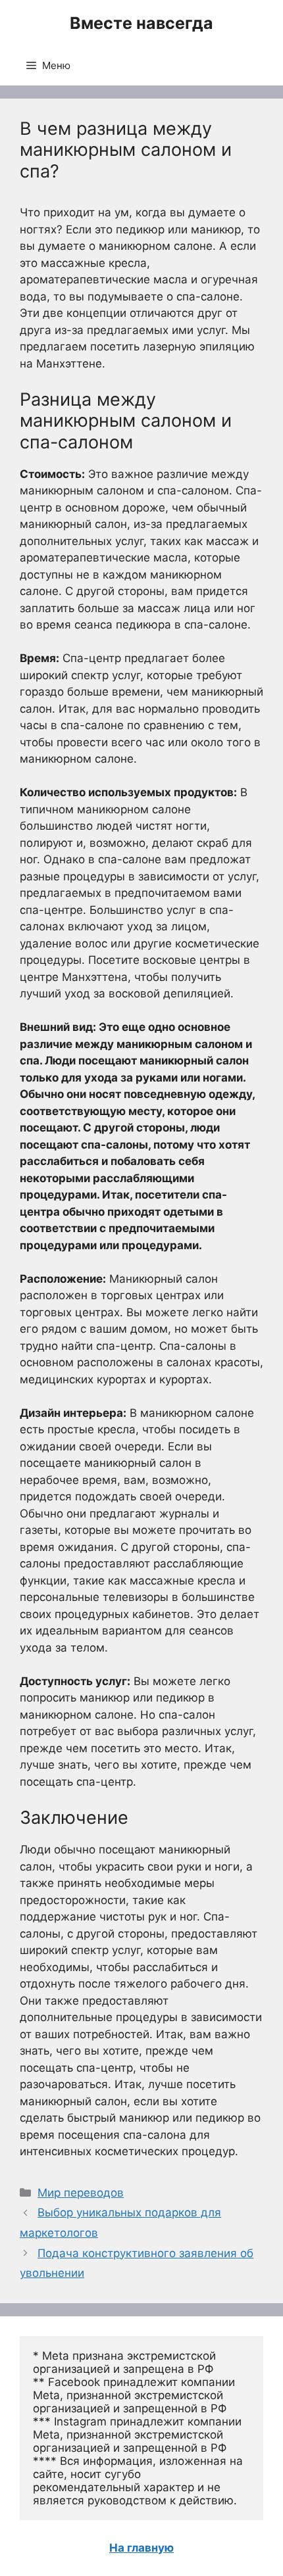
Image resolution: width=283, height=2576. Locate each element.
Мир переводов (81, 2193)
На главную (141, 2548)
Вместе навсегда (141, 23)
